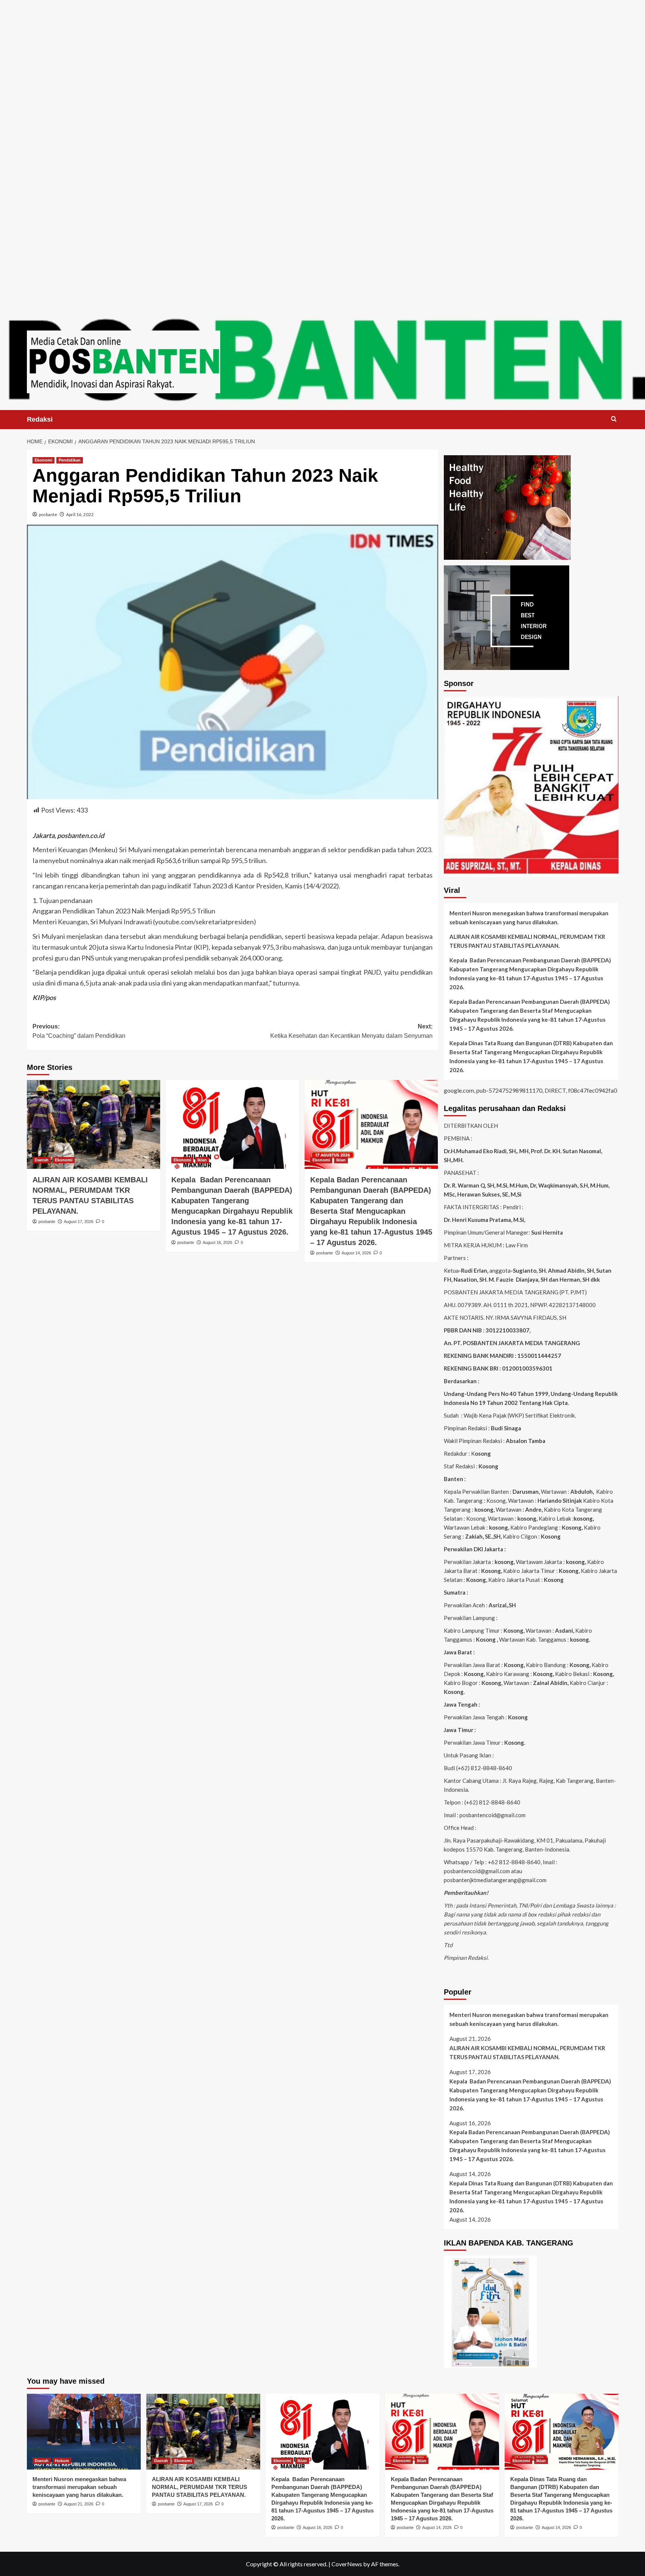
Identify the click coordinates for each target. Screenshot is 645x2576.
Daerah (42, 1160)
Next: (351, 1031)
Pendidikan (70, 460)
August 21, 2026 (79, 2504)
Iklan (202, 1160)
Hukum (62, 2461)
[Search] (614, 419)
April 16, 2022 (80, 514)
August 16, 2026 (217, 1242)
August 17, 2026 (79, 1222)
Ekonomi (43, 460)
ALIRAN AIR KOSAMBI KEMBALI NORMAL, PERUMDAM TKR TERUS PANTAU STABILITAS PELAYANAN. (527, 941)
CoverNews (347, 2564)
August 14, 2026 (356, 1253)
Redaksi (40, 419)
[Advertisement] (322, 52)
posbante (48, 514)
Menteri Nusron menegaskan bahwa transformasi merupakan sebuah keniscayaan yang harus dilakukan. (529, 918)
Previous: (79, 1031)
